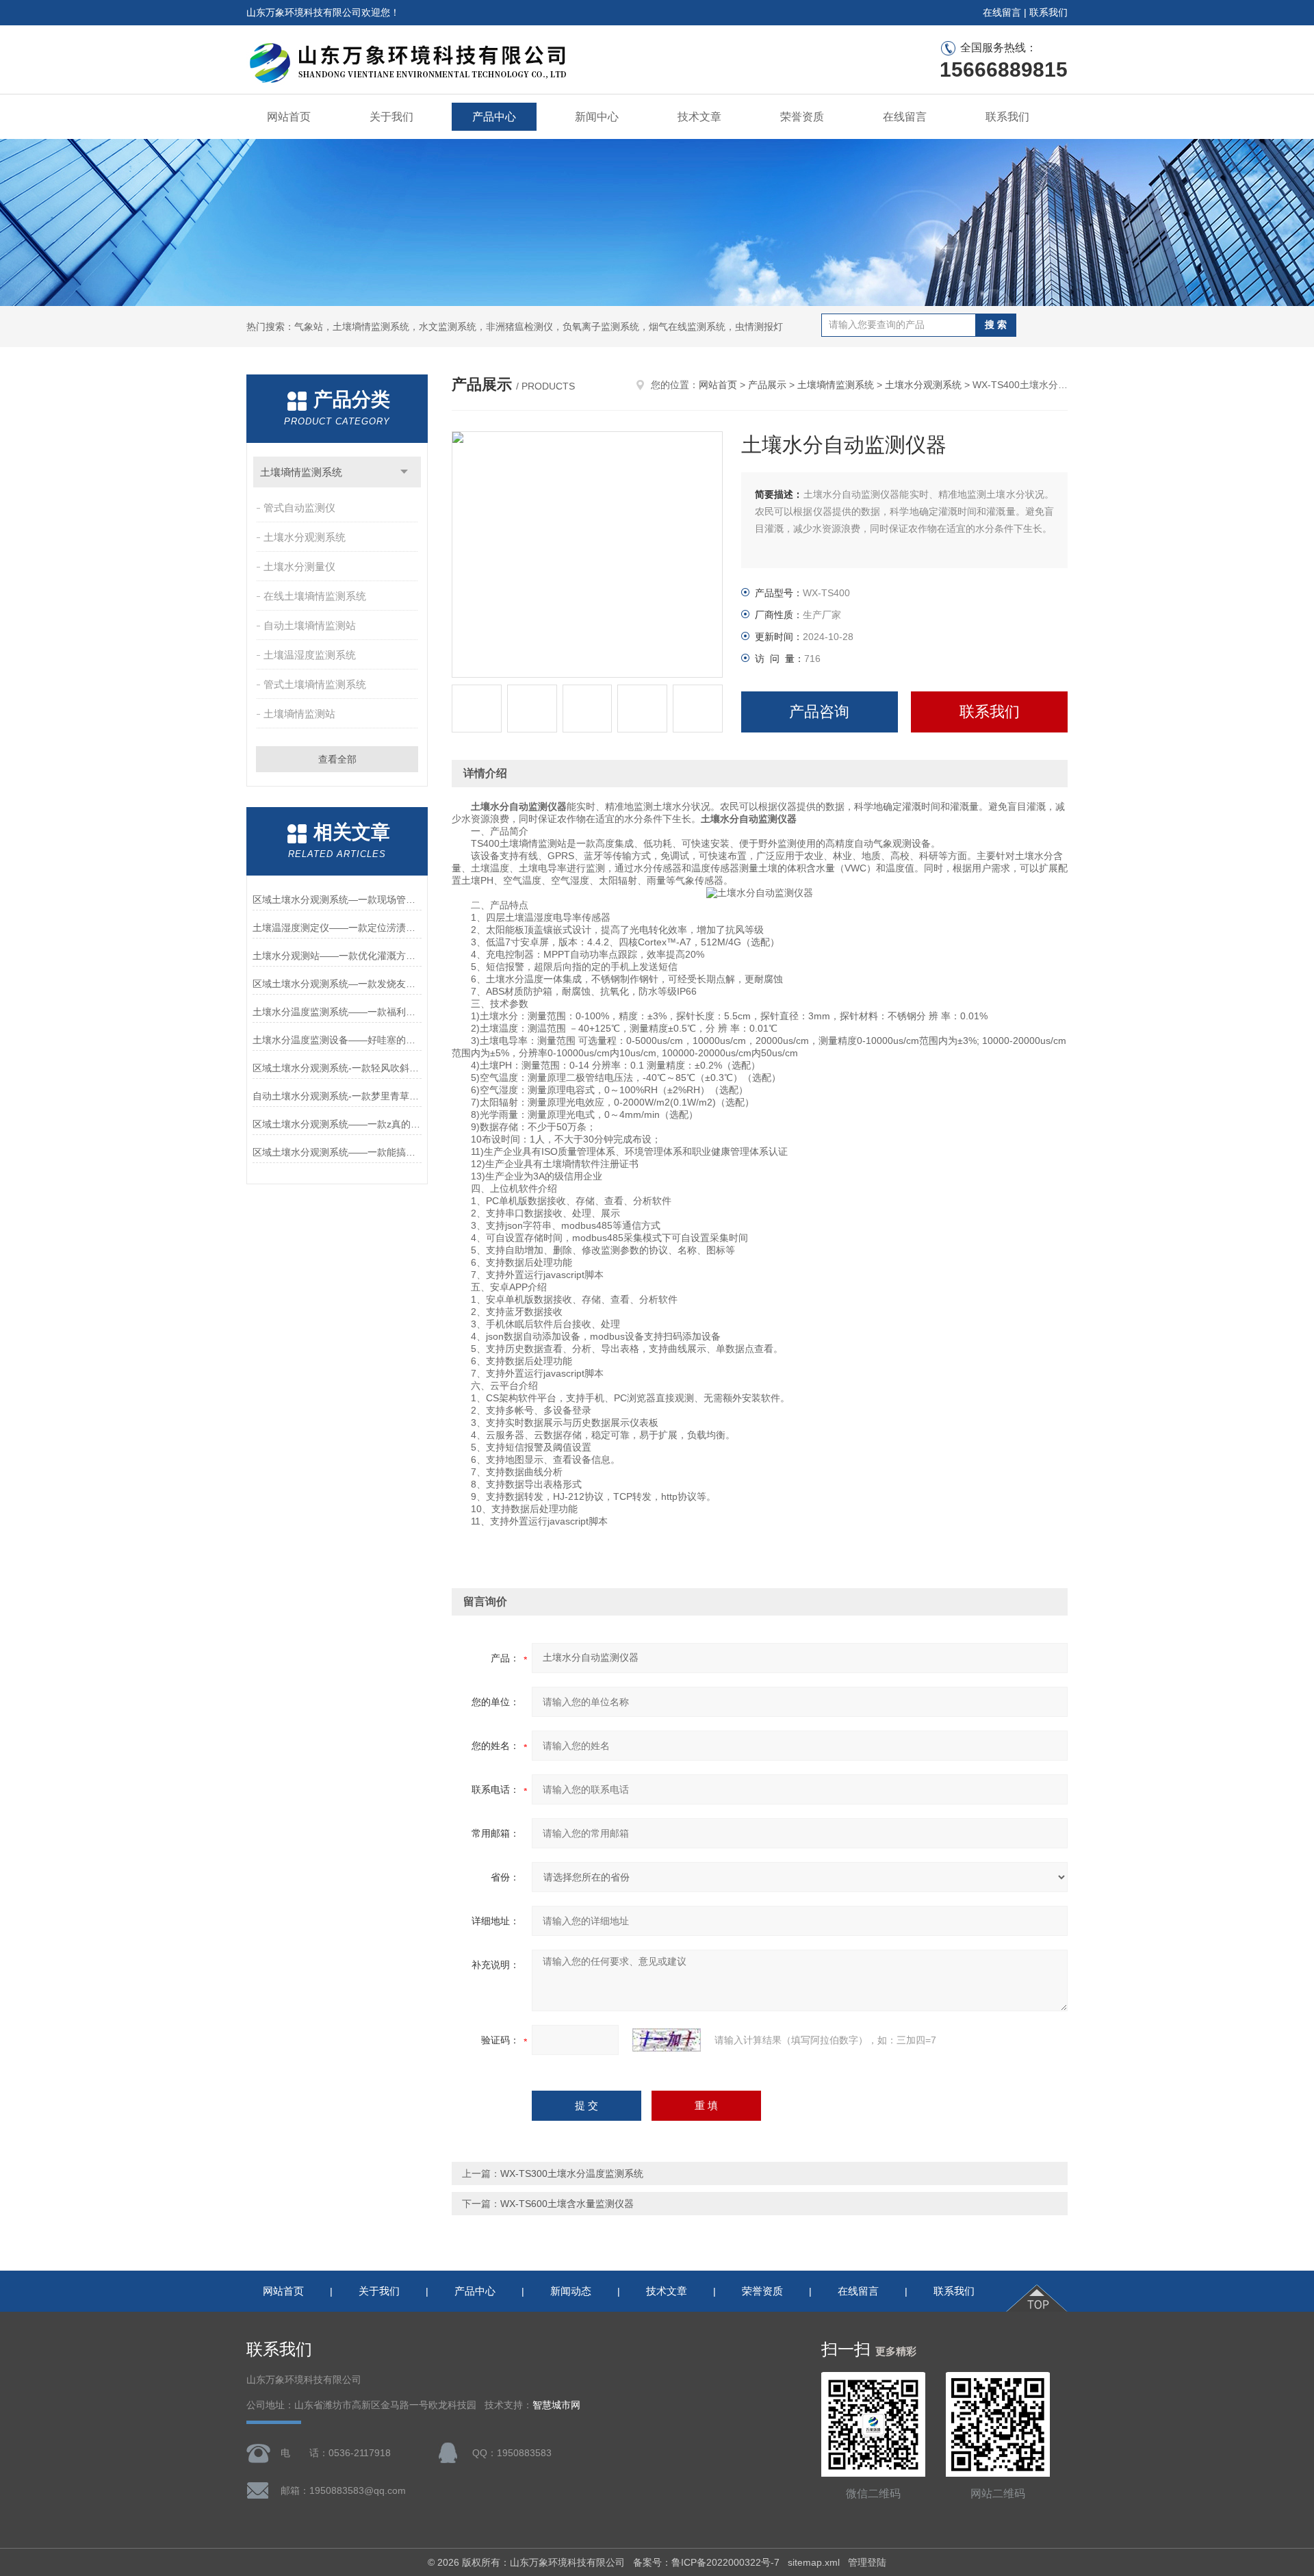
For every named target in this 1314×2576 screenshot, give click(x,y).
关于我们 (391, 117)
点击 (404, 472)
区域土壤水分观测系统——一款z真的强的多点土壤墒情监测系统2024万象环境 (337, 1124)
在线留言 (1002, 12)
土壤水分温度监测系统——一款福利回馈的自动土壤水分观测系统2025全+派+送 (337, 1012)
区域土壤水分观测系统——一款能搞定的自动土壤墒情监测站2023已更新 (337, 1152)
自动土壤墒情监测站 (310, 625)
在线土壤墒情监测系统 (315, 596)
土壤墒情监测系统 (301, 472)
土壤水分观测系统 (305, 537)
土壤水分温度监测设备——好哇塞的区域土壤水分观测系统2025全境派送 (337, 1040)
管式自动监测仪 (299, 508)
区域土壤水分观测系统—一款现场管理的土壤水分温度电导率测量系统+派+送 (337, 900)
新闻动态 (571, 2291)
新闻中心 (597, 117)
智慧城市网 (556, 2405)
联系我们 (1048, 12)
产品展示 (767, 385)
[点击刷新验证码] (667, 2040)
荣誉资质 (802, 117)
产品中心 (494, 117)
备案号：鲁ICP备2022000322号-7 (706, 2562)
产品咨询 (819, 712)
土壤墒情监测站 (299, 714)
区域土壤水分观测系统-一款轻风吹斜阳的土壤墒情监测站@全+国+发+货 (337, 1068)
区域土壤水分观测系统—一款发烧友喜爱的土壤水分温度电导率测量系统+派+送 (337, 984)
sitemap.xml (814, 2562)
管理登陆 (867, 2562)
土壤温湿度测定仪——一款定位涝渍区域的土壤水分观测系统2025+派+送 (337, 928)
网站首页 (289, 117)
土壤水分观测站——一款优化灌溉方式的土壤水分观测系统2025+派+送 (337, 956)
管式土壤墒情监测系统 (315, 684)
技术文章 (699, 117)
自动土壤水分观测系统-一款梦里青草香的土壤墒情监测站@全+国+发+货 (337, 1096)
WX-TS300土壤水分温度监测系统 (572, 2173)
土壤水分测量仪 (299, 566)
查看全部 (337, 759)
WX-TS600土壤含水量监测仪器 (567, 2204)
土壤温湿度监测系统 (310, 655)
